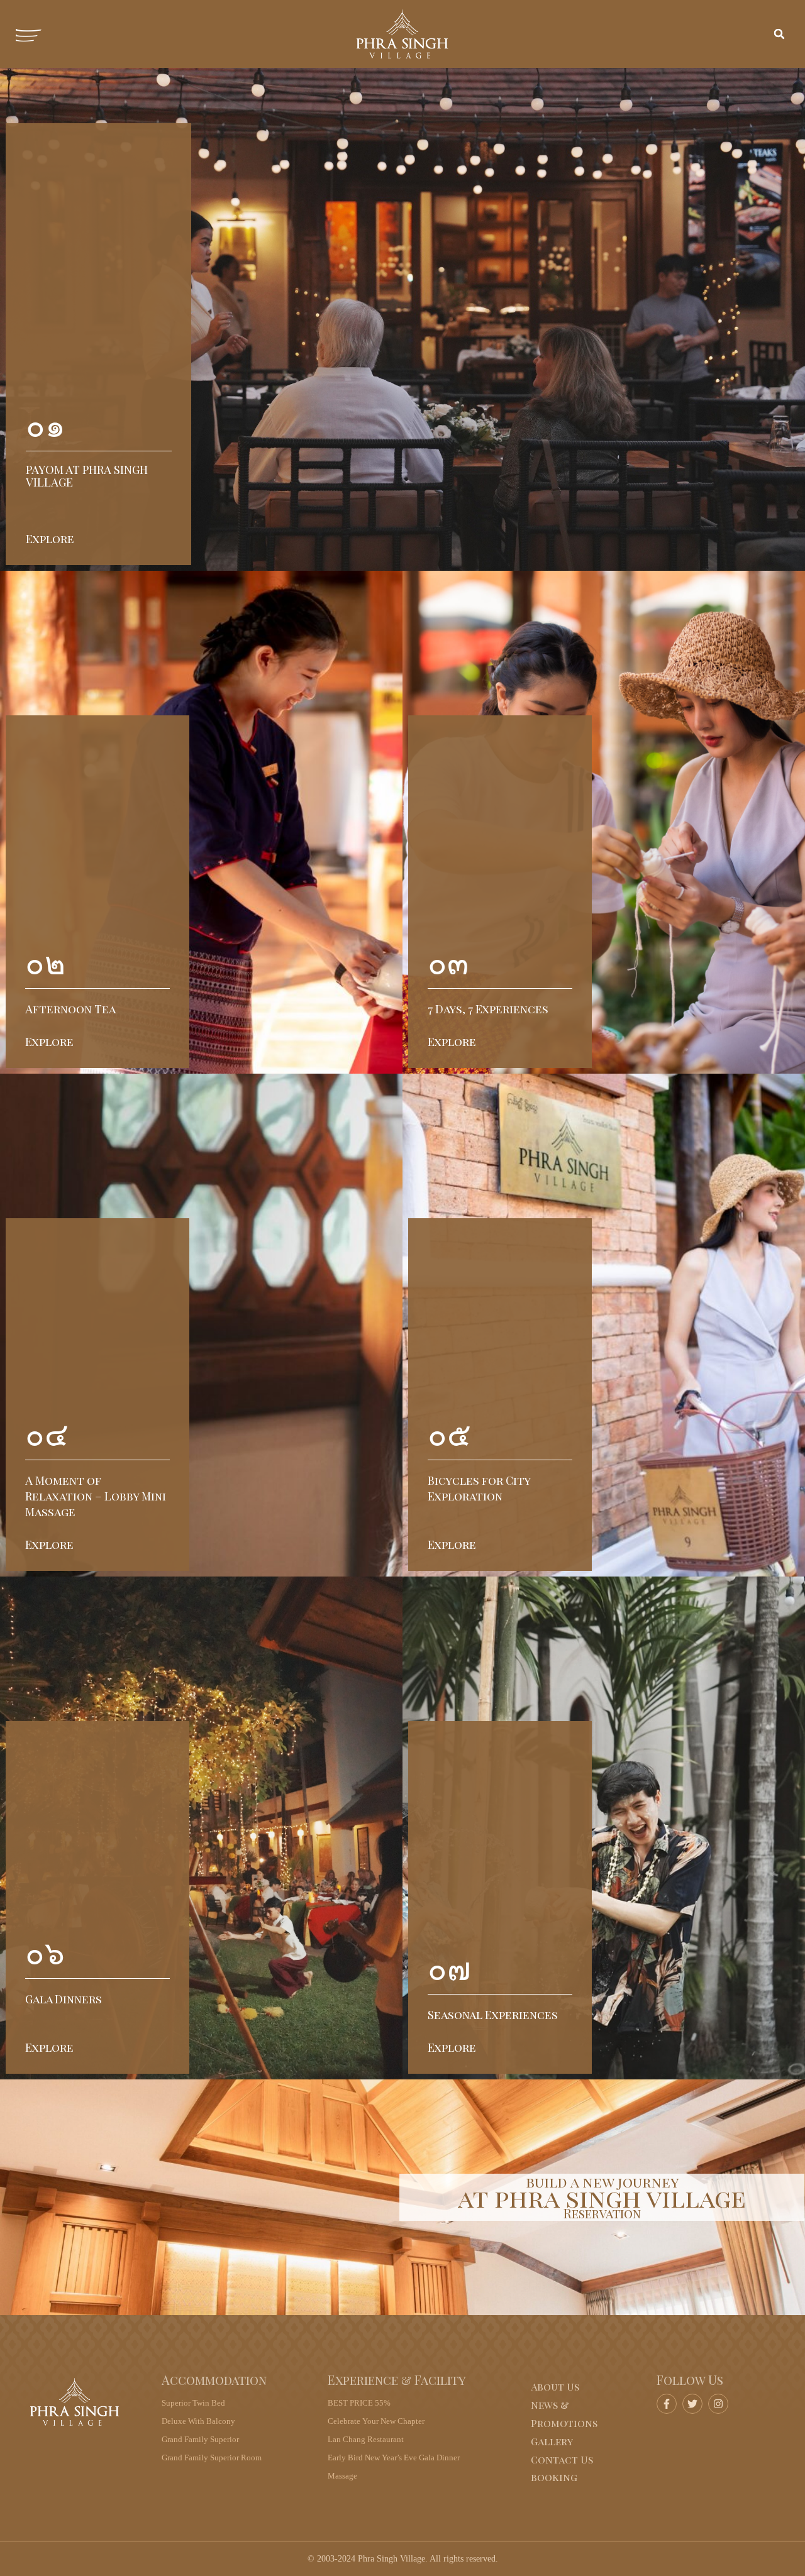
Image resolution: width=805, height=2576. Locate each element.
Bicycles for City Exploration (479, 1488)
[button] (779, 34)
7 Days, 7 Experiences (488, 1009)
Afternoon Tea (70, 1009)
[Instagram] (718, 2404)
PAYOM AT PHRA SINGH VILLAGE (87, 476)
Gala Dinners (64, 1999)
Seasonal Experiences (493, 2015)
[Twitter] (692, 2404)
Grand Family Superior (200, 2439)
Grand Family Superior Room (212, 2458)
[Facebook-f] (667, 2404)
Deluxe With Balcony (198, 2421)
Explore (50, 539)
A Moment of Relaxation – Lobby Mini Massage (96, 1496)
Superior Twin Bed (193, 2403)
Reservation (602, 2213)
